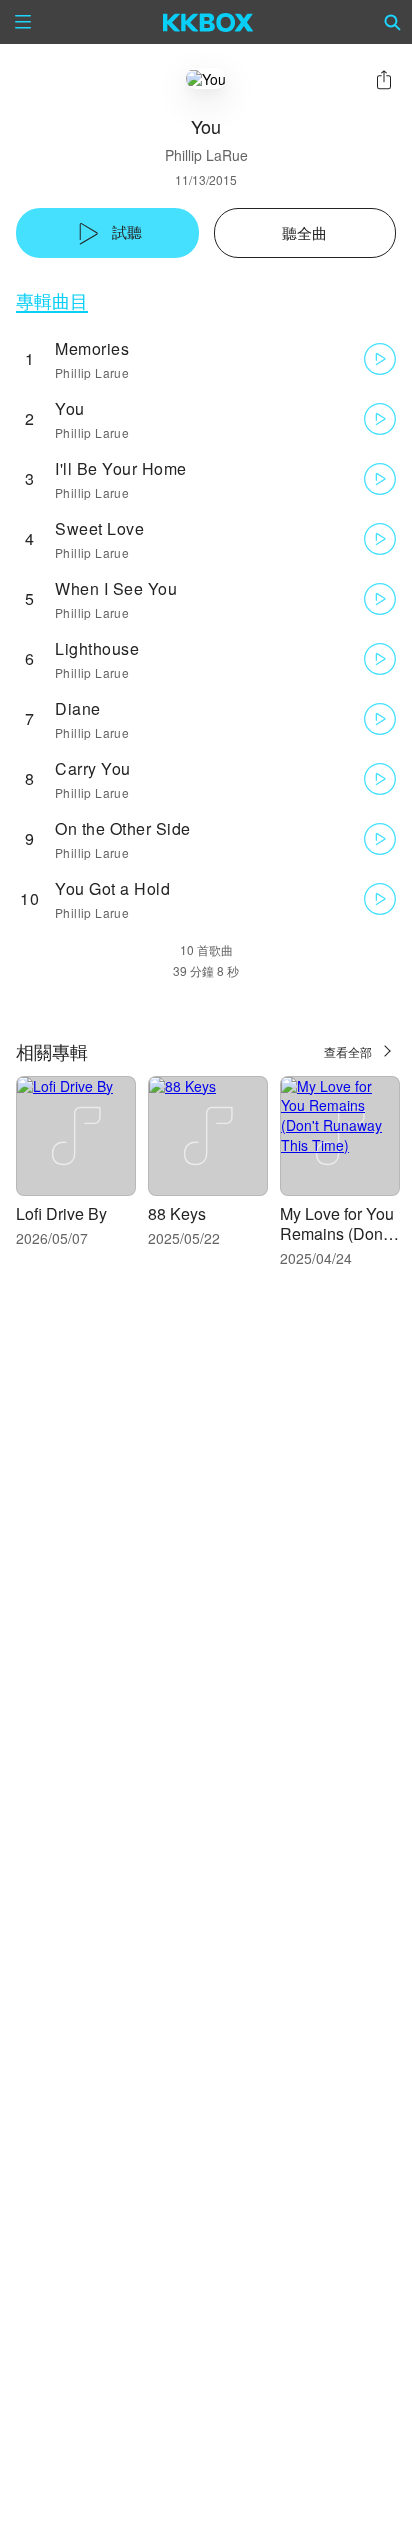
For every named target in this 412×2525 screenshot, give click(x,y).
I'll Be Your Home (121, 468)
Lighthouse (97, 648)
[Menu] (23, 22)
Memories (92, 348)
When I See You (116, 588)
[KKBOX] (208, 22)
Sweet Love (99, 528)
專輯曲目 (52, 300)
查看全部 (348, 1051)
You (70, 408)
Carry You (93, 768)
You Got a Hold (112, 888)
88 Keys (177, 1213)
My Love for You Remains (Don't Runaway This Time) (337, 1243)
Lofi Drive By (61, 1213)
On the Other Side (123, 828)
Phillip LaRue (206, 155)
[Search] (393, 22)
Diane (78, 708)
